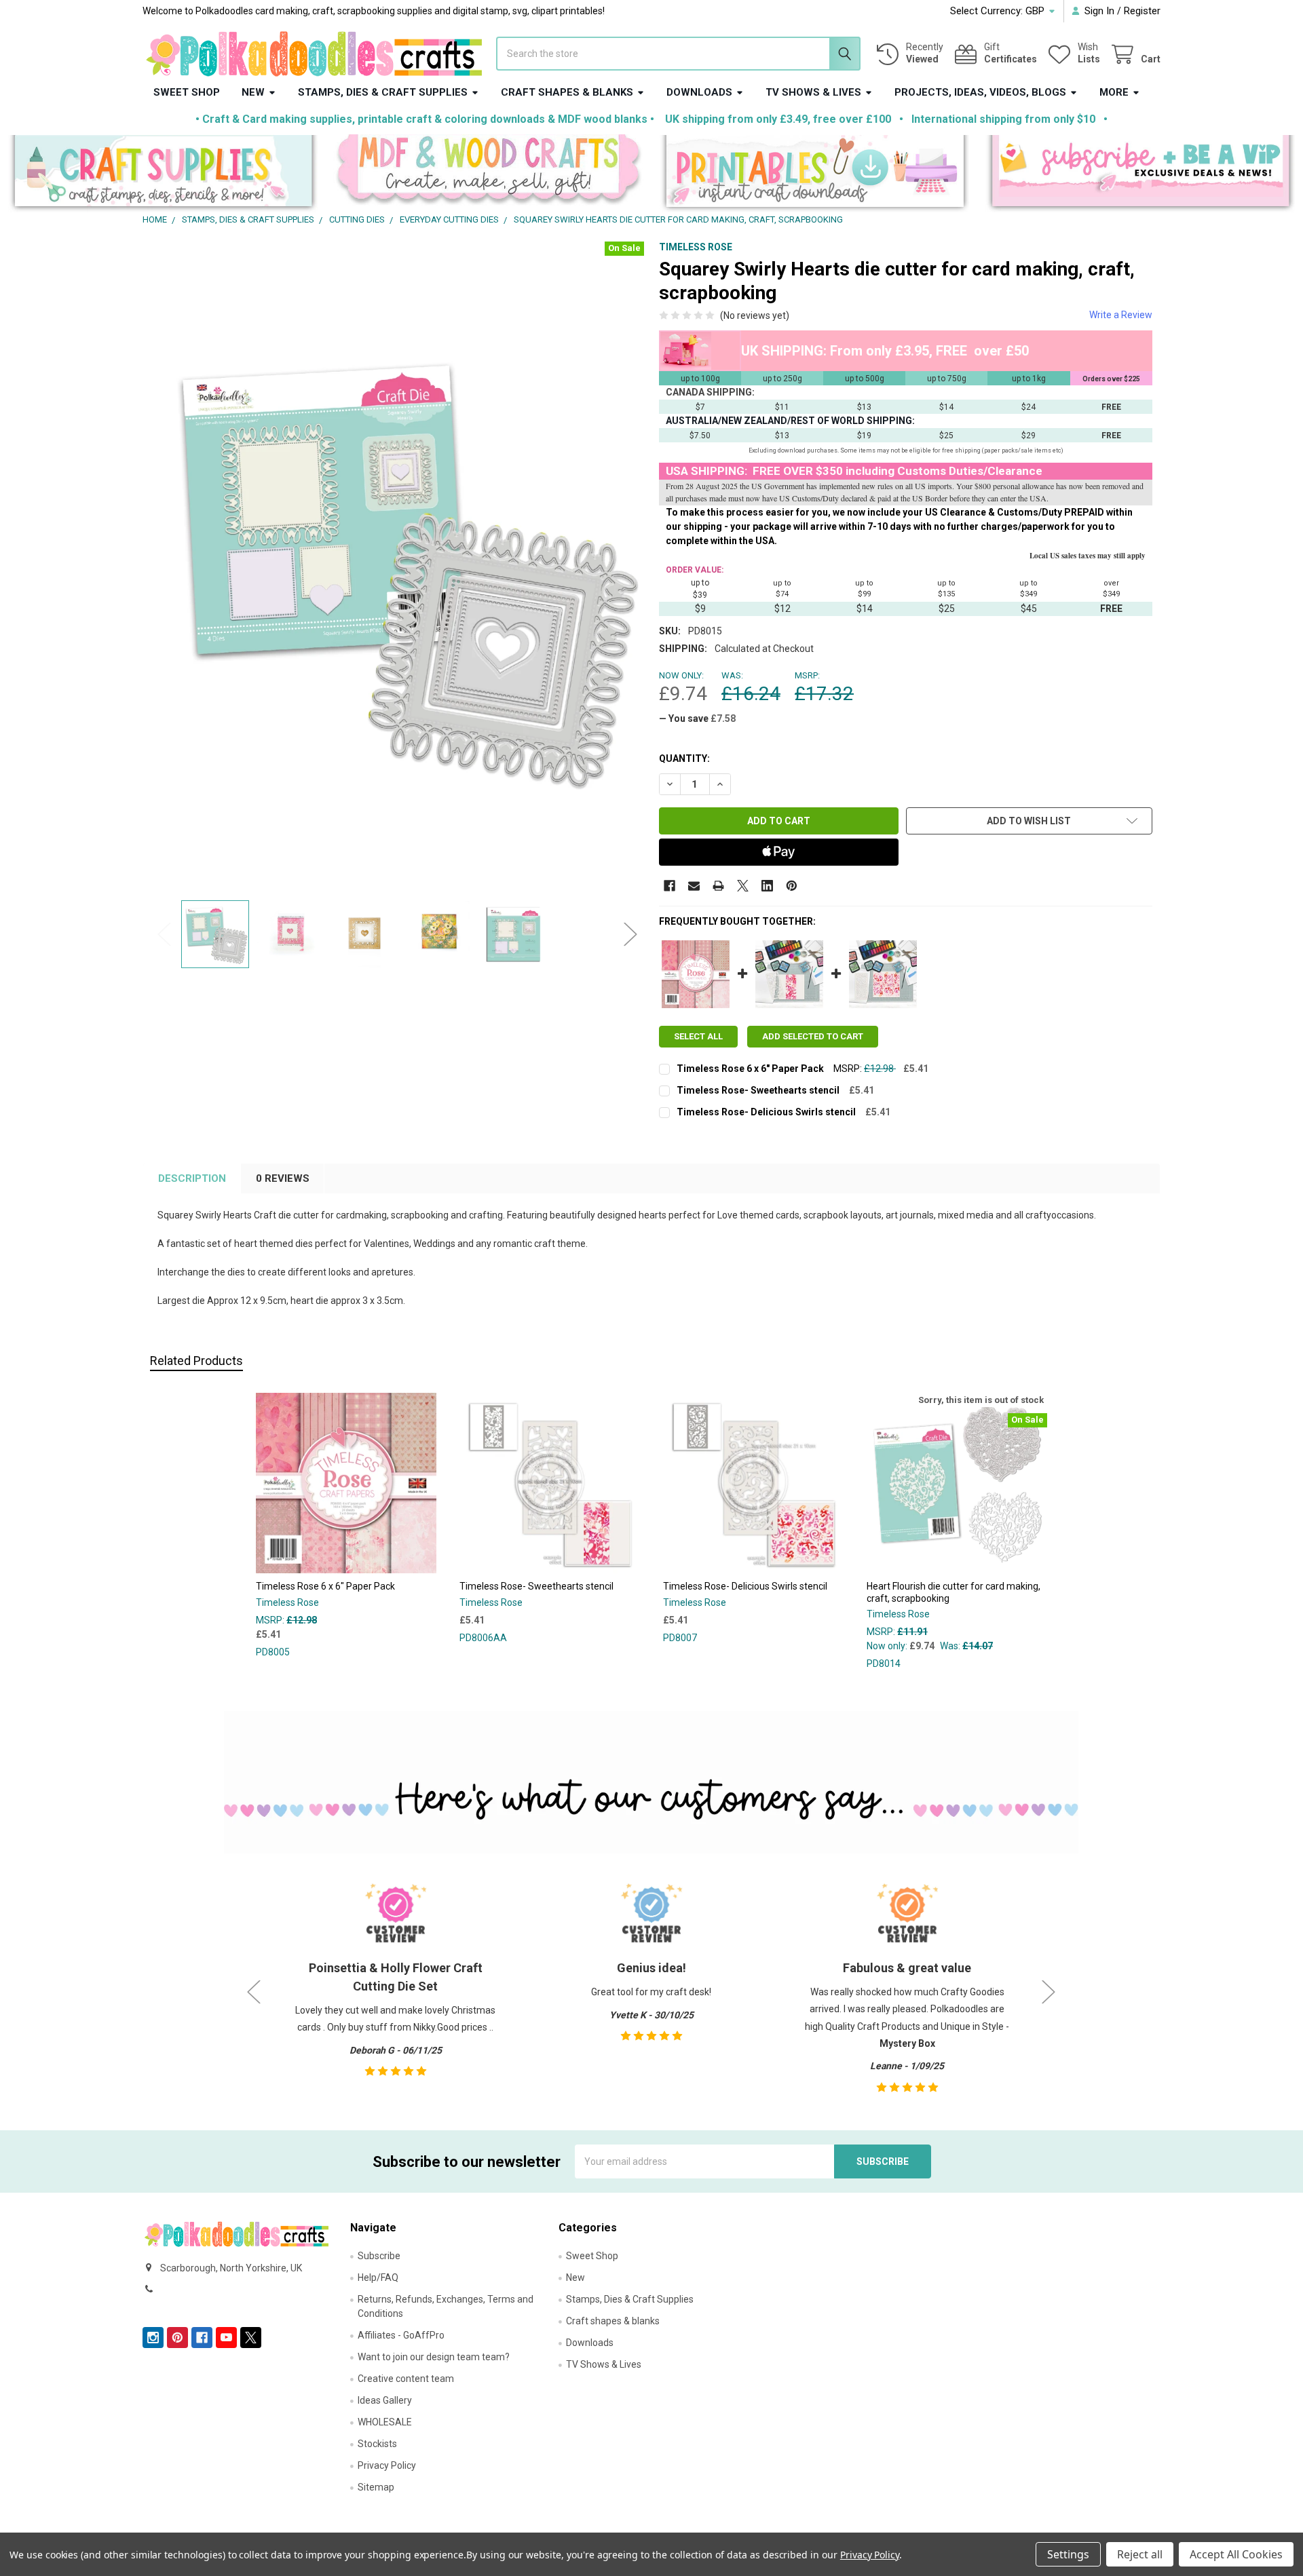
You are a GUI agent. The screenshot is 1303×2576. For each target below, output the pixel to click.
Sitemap (376, 2487)
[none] (398, 567)
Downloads (699, 92)
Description (192, 1178)
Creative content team (406, 2379)
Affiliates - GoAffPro (401, 2335)
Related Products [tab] (196, 1361)
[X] (743, 886)
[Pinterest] (792, 886)
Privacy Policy (387, 2465)
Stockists (377, 2444)
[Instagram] (153, 2338)
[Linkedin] (767, 886)
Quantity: (684, 758)
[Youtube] (226, 2338)
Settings (1068, 2554)
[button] (163, 174)
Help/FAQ (378, 2277)
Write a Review (1121, 315)
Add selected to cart (813, 1036)
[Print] (718, 886)
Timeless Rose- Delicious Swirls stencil (766, 1112)
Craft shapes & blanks (567, 92)
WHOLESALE (385, 2422)
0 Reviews (283, 1178)
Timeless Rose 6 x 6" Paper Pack (750, 1069)
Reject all (1140, 2554)
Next (630, 934)
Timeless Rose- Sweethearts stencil (758, 1090)
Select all (698, 1036)
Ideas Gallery (385, 2400)
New (253, 92)
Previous (164, 934)
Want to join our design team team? (434, 2357)
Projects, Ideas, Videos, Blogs (980, 92)
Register (1142, 11)
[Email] (694, 886)
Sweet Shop (187, 92)
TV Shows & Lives (813, 92)
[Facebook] (669, 886)
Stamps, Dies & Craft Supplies (383, 92)
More (1114, 92)
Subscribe (379, 2256)
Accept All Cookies (1236, 2554)
